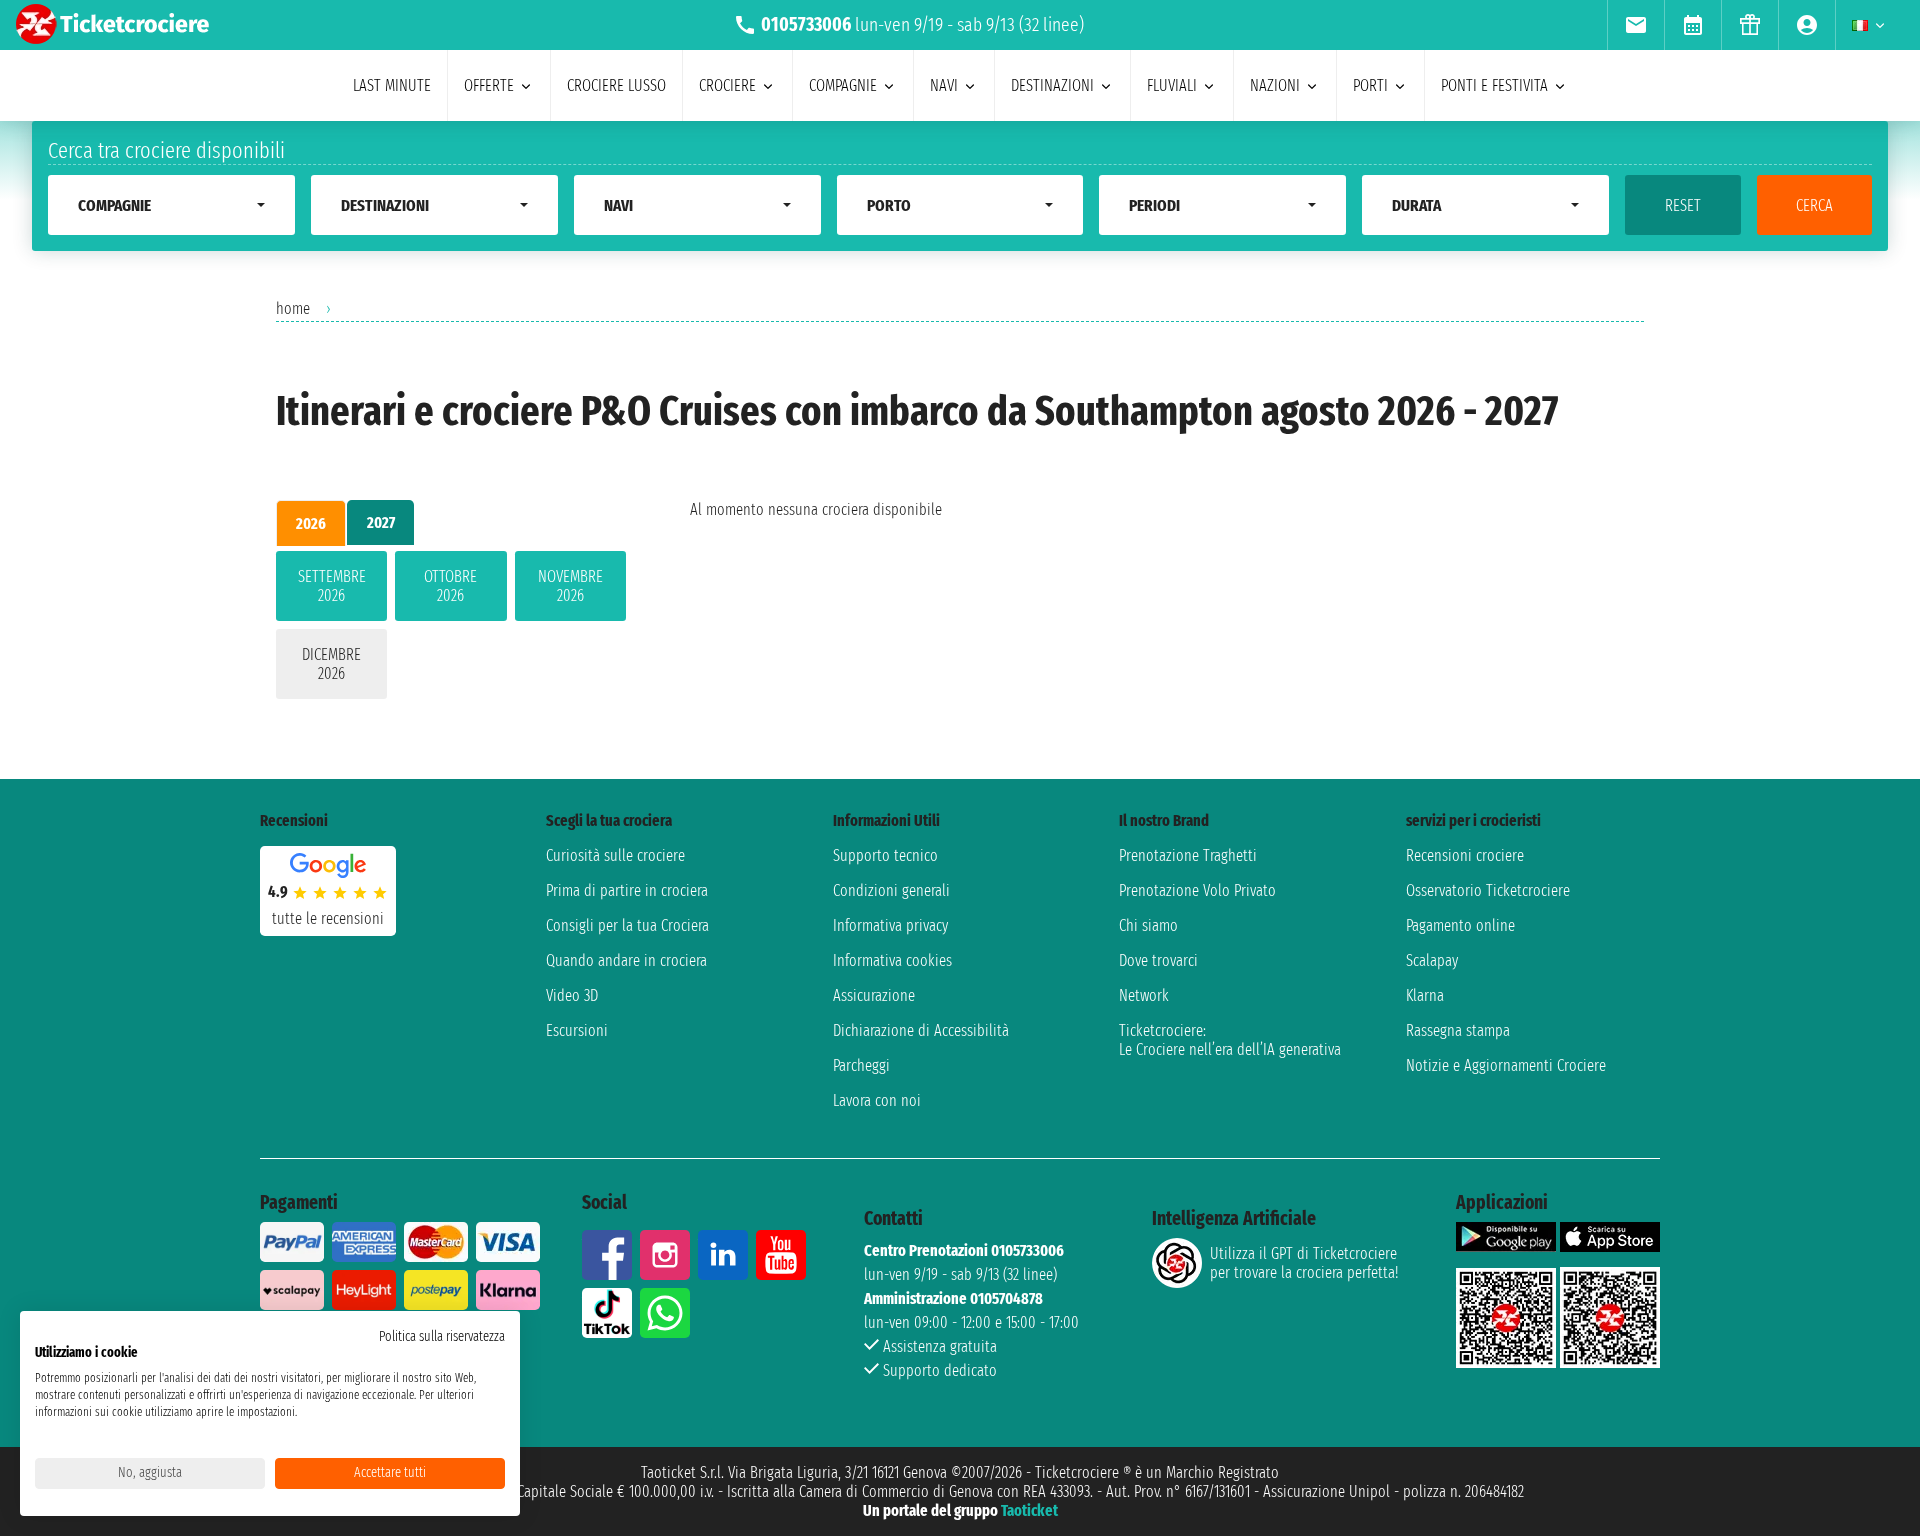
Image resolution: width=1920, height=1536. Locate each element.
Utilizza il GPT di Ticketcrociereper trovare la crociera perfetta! (1304, 1263)
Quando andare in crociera (626, 960)
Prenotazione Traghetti (1188, 855)
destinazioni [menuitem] (1052, 85)
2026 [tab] (311, 523)
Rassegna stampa (1458, 1030)
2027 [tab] (381, 522)
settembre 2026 (332, 586)
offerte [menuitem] (489, 85)
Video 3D (572, 995)
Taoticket (1029, 1510)
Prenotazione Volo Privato (1197, 890)
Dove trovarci (1158, 960)
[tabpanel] (451, 629)
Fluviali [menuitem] (1172, 85)
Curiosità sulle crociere (615, 855)
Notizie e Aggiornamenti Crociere (1506, 1065)
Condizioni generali (891, 890)
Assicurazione (874, 995)
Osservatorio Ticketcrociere (1488, 890)
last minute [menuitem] (392, 85)
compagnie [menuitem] (843, 85)
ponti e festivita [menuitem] (1494, 85)
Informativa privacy (890, 925)
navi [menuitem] (944, 85)
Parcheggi (861, 1065)
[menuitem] (1635, 25)
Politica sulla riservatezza (442, 1336)
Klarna (1425, 995)
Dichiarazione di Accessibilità (921, 1030)
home (293, 308)
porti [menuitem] (1370, 85)
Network (1144, 995)
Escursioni (577, 1030)
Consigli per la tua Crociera (627, 925)
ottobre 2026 (450, 586)
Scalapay (1432, 960)
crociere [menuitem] (727, 85)
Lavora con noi (877, 1100)
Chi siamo (1148, 925)
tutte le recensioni (328, 918)
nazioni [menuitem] (1275, 85)
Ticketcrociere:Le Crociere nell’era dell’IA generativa (1230, 1040)
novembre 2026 (570, 586)
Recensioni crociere (1465, 855)
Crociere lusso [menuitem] (616, 85)
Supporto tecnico (885, 855)
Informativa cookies (892, 960)
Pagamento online (1460, 925)
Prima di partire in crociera (627, 890)
